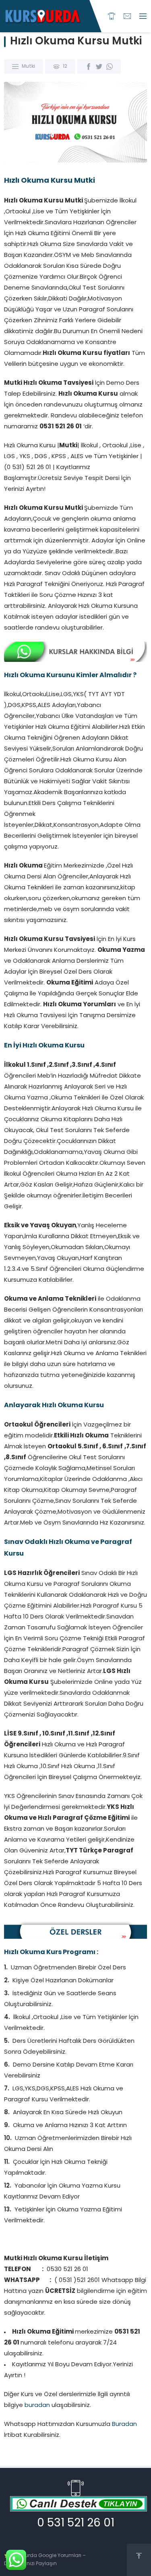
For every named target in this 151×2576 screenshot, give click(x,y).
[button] (75, 2087)
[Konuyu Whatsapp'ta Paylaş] (110, 67)
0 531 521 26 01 (76, 2524)
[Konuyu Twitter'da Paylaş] (99, 67)
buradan (37, 2406)
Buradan (124, 2425)
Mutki (28, 67)
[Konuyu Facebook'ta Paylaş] (89, 67)
